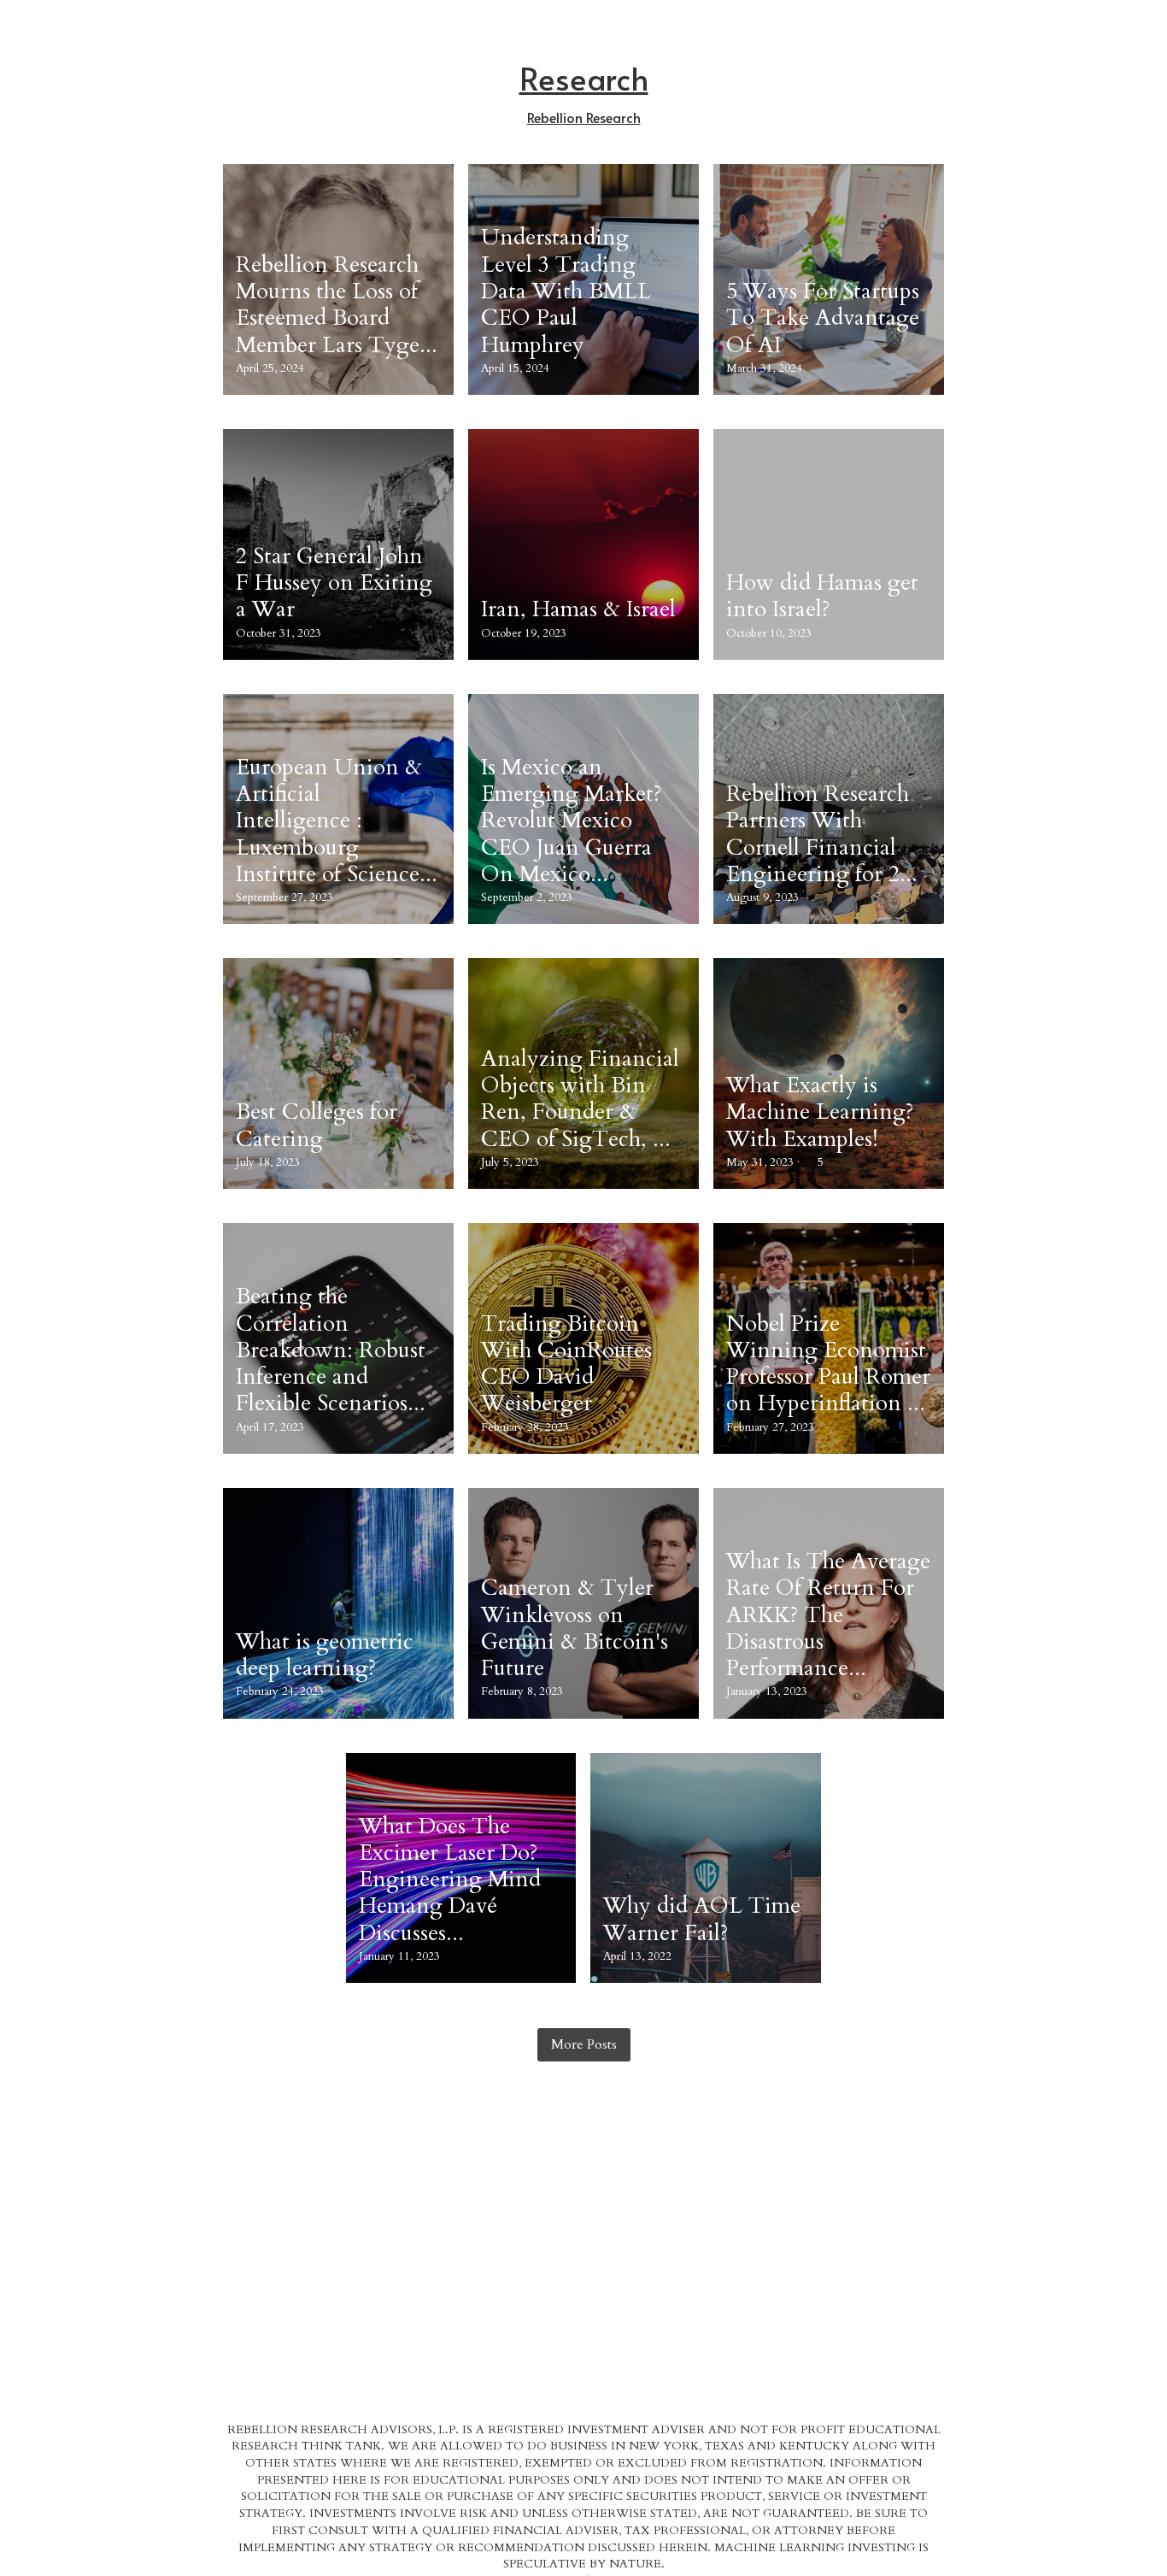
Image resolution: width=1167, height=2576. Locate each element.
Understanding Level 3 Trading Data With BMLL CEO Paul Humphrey (566, 291)
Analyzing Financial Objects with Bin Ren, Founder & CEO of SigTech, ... (580, 1099)
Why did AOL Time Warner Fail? (702, 1920)
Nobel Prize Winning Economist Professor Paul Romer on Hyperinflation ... (828, 1364)
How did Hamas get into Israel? (822, 596)
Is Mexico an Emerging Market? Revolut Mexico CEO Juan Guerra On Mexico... (572, 820)
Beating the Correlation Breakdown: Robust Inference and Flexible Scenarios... (331, 1350)
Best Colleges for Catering (317, 1126)
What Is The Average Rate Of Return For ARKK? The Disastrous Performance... (828, 1614)
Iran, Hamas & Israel (578, 610)
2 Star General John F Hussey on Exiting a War (334, 583)
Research (584, 78)
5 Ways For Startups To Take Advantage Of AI (823, 318)
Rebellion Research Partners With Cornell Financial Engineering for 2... (822, 834)
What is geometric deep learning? (325, 1655)
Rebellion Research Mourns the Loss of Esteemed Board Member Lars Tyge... (337, 305)
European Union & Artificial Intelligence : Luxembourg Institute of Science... (337, 820)
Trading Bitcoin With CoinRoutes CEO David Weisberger (566, 1364)
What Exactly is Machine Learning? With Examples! (820, 1112)
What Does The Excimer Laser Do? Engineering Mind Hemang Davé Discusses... (450, 1879)
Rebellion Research (584, 117)
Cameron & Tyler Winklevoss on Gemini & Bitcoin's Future (575, 1629)
